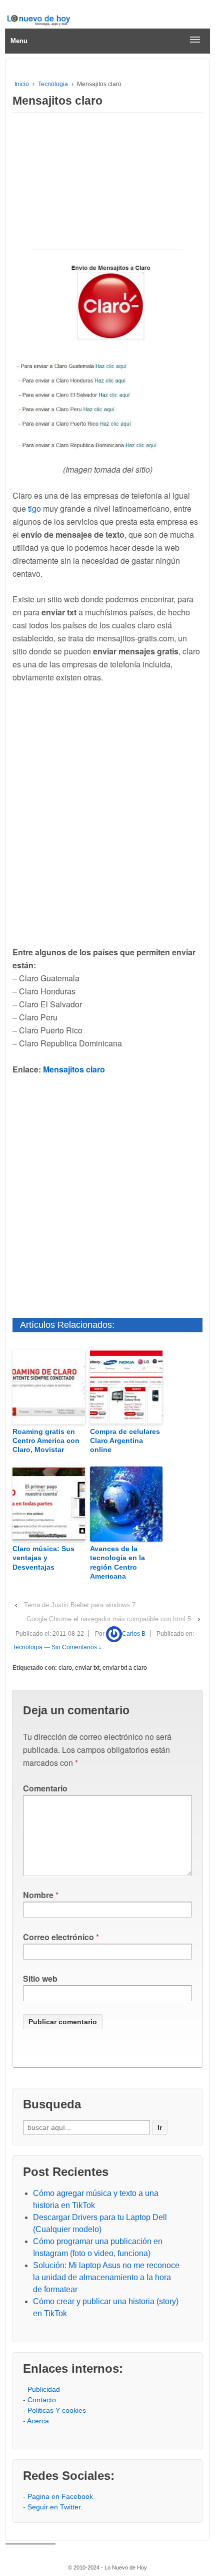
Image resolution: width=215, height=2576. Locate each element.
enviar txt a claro (125, 1668)
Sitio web (40, 1978)
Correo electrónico (58, 1937)
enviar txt (87, 1668)
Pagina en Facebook (60, 2496)
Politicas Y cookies (57, 2410)
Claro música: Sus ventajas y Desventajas (43, 1558)
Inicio (22, 84)
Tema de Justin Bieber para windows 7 (80, 1605)
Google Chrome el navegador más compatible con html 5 (109, 1619)
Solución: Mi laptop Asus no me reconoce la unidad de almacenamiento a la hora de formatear (106, 2277)
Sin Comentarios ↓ (76, 1647)
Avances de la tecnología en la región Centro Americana (117, 1562)
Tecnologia (53, 84)
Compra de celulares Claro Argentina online (125, 1440)
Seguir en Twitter (54, 2507)
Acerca (38, 2421)
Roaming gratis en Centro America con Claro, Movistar (46, 1440)
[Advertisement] (107, 186)
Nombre (38, 1895)
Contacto (42, 2400)
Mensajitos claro (74, 1069)
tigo (34, 508)
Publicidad (44, 2389)
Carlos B (134, 1634)
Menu (19, 41)
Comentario (45, 1788)
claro (65, 1668)
